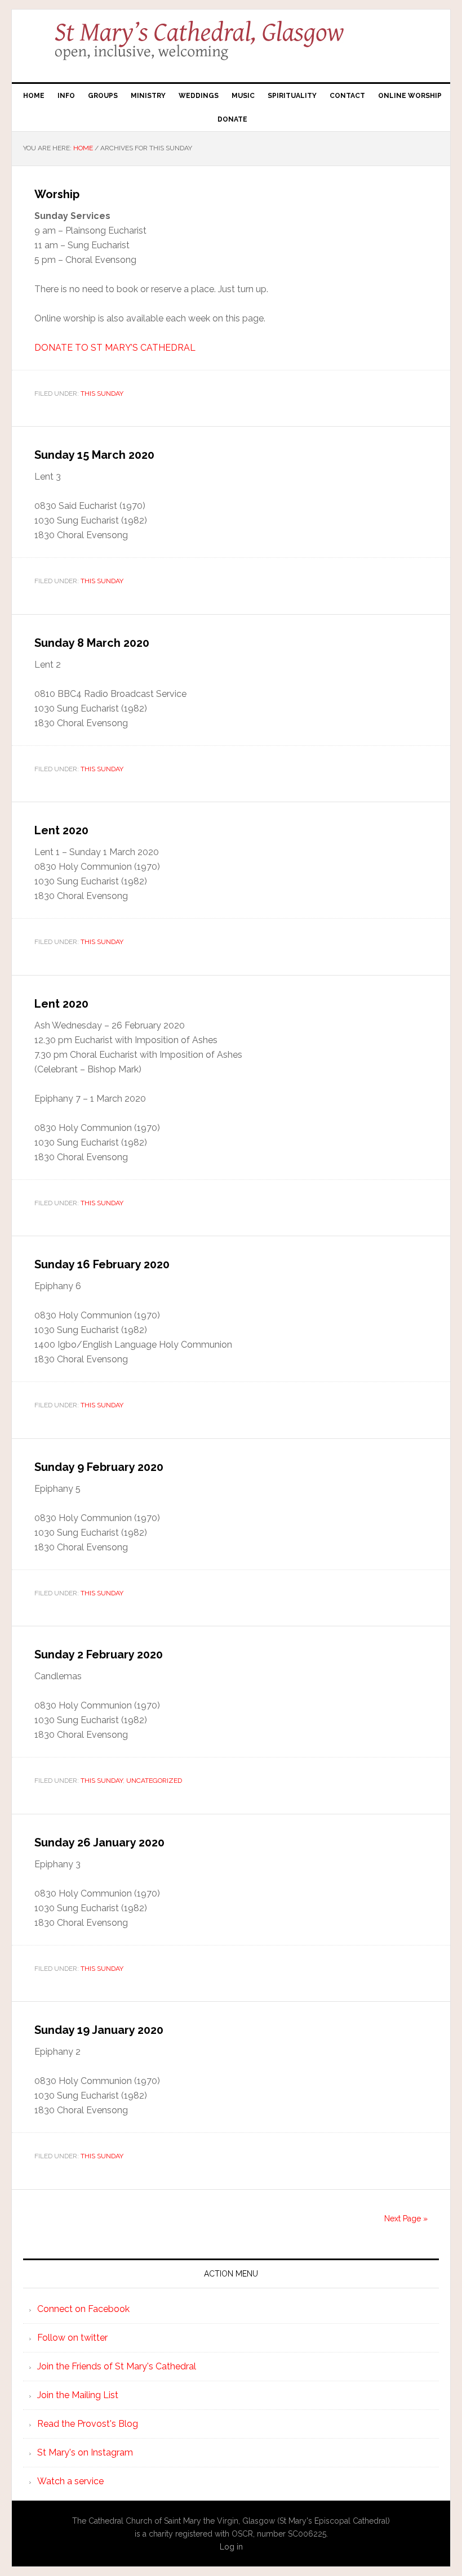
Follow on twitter (72, 2338)
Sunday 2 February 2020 (99, 1654)
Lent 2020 (61, 830)
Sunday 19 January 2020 (99, 2030)
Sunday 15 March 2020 (94, 455)
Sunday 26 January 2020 (99, 1842)
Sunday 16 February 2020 (102, 1264)
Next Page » (406, 2219)
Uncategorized (154, 1781)
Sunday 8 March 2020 (92, 643)
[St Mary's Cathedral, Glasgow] (231, 48)
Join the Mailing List (78, 2395)
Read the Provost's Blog (88, 2424)
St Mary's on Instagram (85, 2452)
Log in (231, 2547)
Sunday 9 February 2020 (99, 1467)
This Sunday (102, 393)
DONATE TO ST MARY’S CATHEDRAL (115, 348)
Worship (57, 194)
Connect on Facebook (83, 2309)
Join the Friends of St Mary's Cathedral (117, 2366)
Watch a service (70, 2481)
